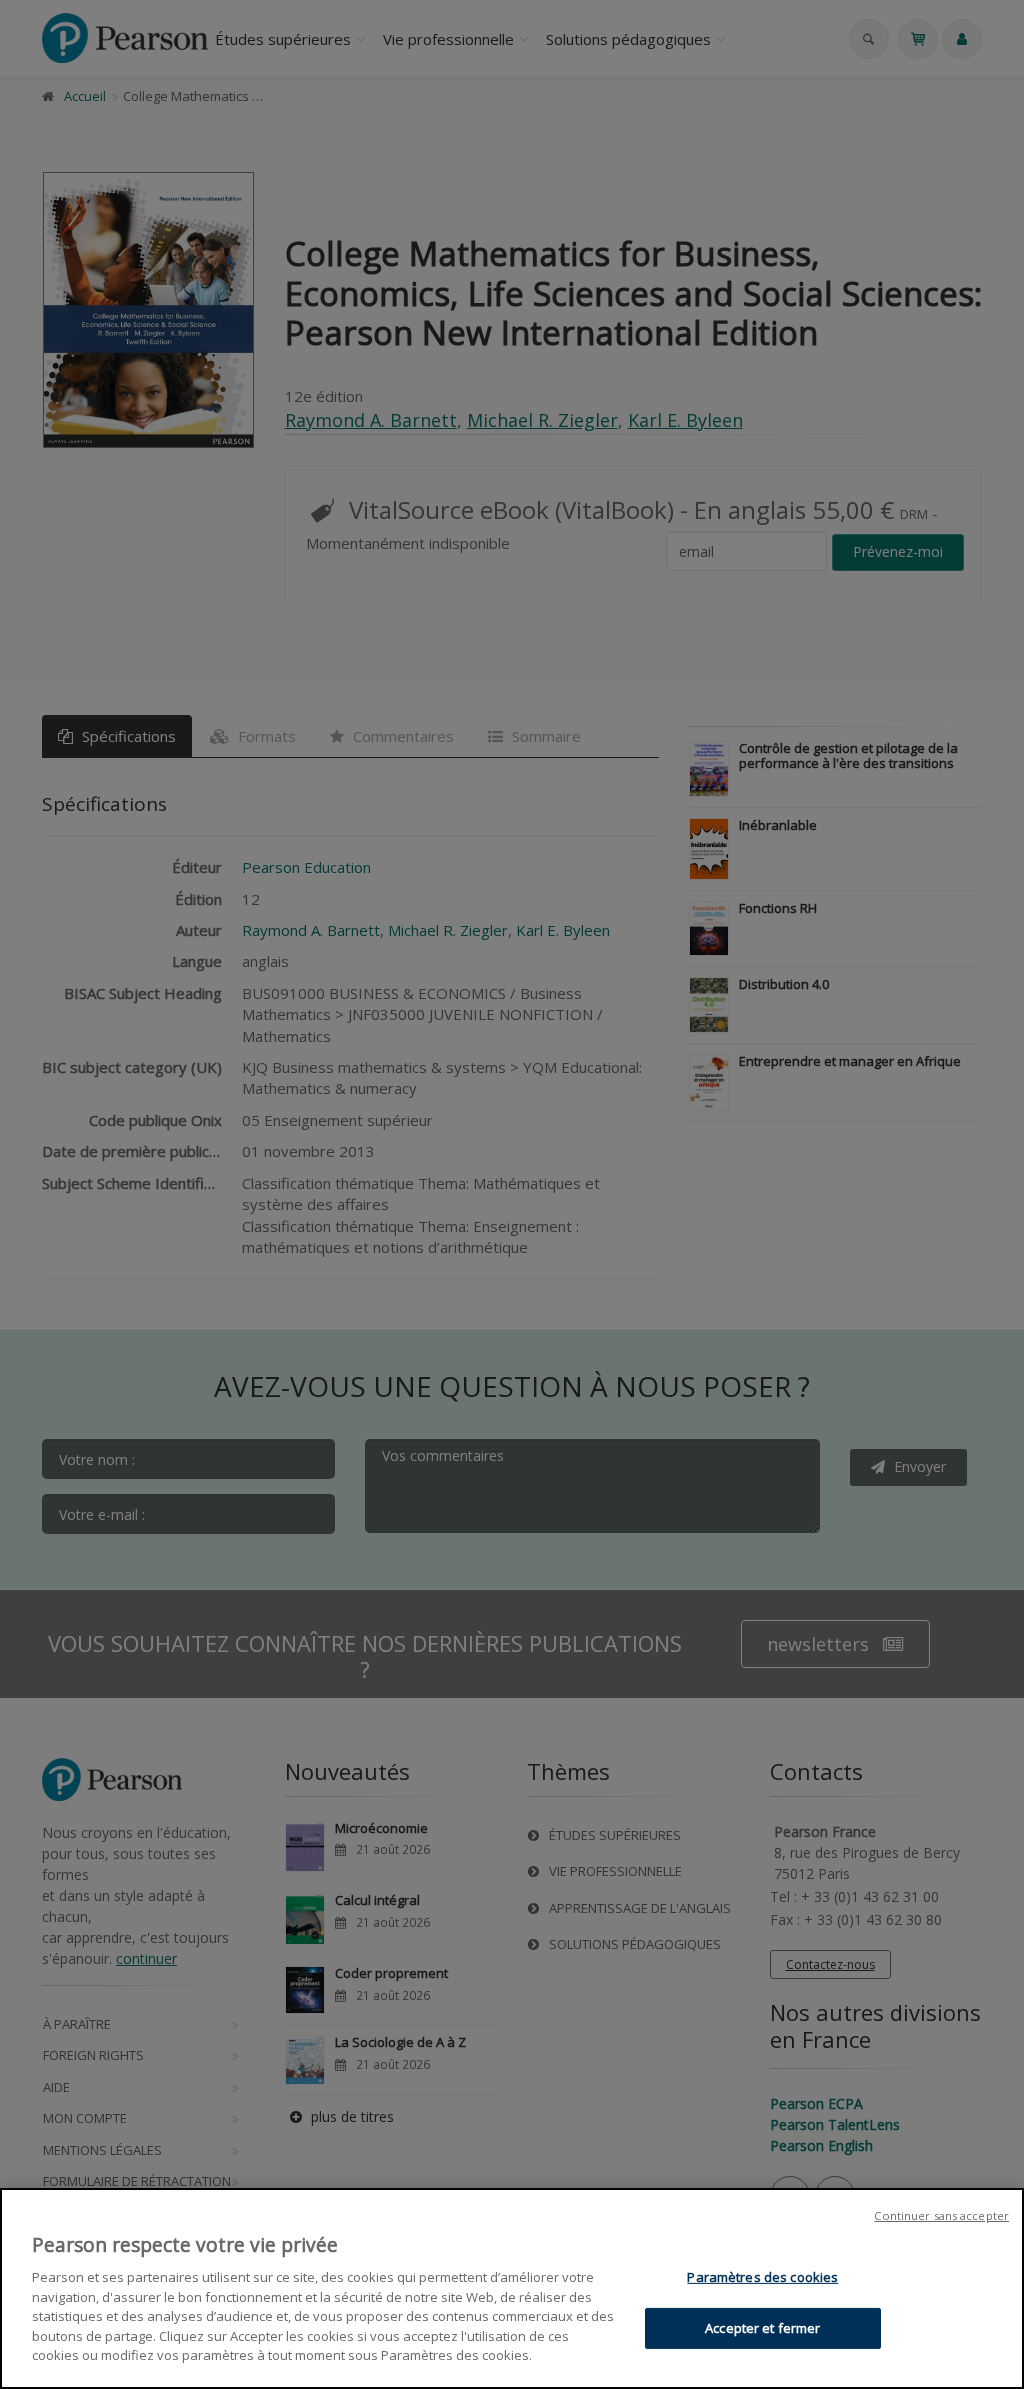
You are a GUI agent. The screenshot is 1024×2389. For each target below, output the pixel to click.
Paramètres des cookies (762, 2277)
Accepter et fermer (762, 2328)
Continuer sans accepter (941, 2215)
